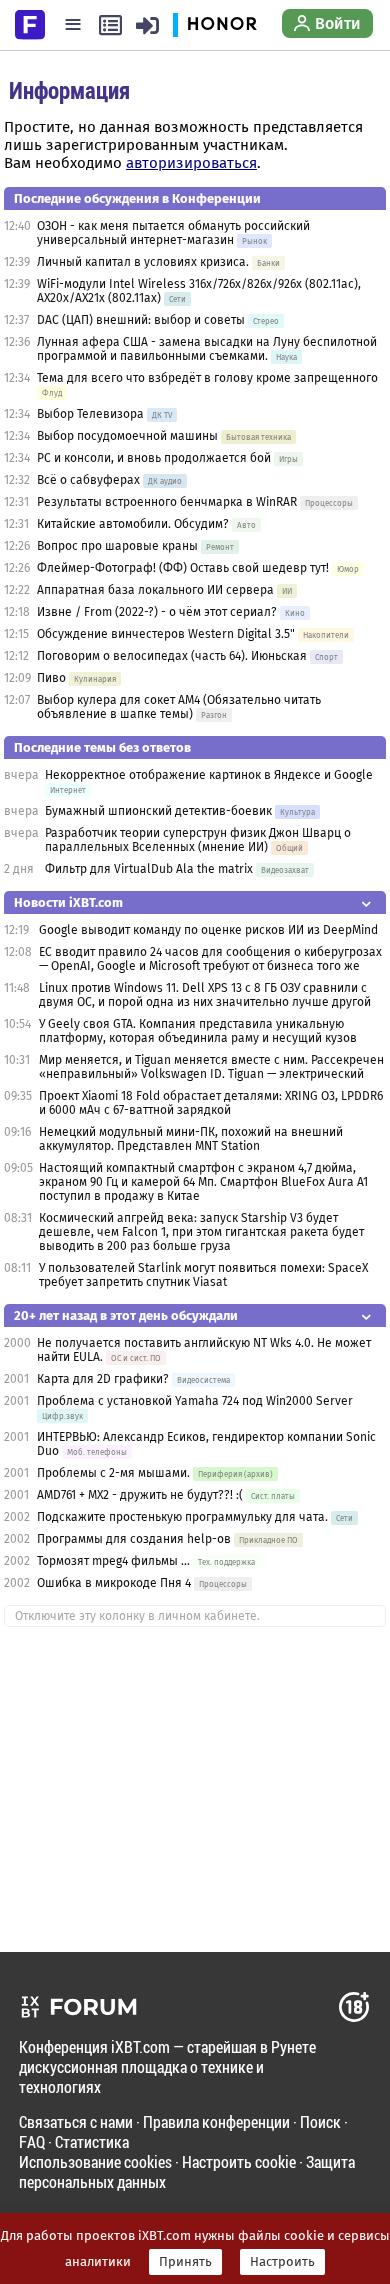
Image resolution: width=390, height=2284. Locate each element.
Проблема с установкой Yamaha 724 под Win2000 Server (195, 1401)
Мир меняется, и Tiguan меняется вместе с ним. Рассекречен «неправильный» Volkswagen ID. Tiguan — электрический (211, 1067)
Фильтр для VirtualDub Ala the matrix (149, 869)
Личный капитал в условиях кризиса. (143, 262)
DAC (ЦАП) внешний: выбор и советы (141, 320)
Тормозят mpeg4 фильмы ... (113, 1561)
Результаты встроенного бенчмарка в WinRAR (167, 502)
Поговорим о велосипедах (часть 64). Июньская (172, 656)
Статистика (92, 2141)
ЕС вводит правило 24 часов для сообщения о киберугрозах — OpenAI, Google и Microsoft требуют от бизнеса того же (210, 959)
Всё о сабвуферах (88, 480)
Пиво (51, 678)
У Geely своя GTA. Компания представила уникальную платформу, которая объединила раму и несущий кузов (198, 1031)
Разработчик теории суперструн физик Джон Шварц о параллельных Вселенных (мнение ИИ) (198, 840)
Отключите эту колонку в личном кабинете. (137, 1616)
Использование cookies (95, 2161)
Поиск (320, 2121)
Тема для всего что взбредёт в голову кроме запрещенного (207, 378)
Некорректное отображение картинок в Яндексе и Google (209, 775)
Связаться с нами (76, 2121)
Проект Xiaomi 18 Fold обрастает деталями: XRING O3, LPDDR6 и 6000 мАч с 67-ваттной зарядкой (211, 1103)
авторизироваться (191, 163)
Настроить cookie (239, 2161)
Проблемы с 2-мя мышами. (113, 1473)
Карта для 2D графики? (103, 1379)
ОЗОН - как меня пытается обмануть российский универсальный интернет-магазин (173, 233)
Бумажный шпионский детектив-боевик (158, 811)
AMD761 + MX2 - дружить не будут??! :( (140, 1495)
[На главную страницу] (30, 23)
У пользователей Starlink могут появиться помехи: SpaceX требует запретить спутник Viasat (203, 1275)
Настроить (282, 2262)
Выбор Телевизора (90, 414)
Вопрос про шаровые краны (117, 546)
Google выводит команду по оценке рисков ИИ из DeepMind (208, 930)
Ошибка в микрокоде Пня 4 (114, 1583)
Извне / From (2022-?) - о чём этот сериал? (157, 612)
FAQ (32, 2141)
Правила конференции (216, 2121)
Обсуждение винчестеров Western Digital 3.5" (166, 634)
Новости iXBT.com (68, 902)
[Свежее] (110, 25)
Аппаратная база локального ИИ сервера (155, 590)
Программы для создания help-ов (134, 1539)
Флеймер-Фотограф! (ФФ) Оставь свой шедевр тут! (183, 568)
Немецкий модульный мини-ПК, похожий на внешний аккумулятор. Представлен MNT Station (191, 1139)
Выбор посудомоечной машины (127, 436)
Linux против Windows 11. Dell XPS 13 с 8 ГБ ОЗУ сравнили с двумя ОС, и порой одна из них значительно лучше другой (205, 995)
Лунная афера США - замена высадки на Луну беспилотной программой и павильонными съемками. (207, 349)
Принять (185, 2262)
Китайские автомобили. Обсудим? (133, 524)
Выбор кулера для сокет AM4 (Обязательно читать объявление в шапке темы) (179, 707)
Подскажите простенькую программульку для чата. (182, 1517)
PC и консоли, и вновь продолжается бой (154, 458)
